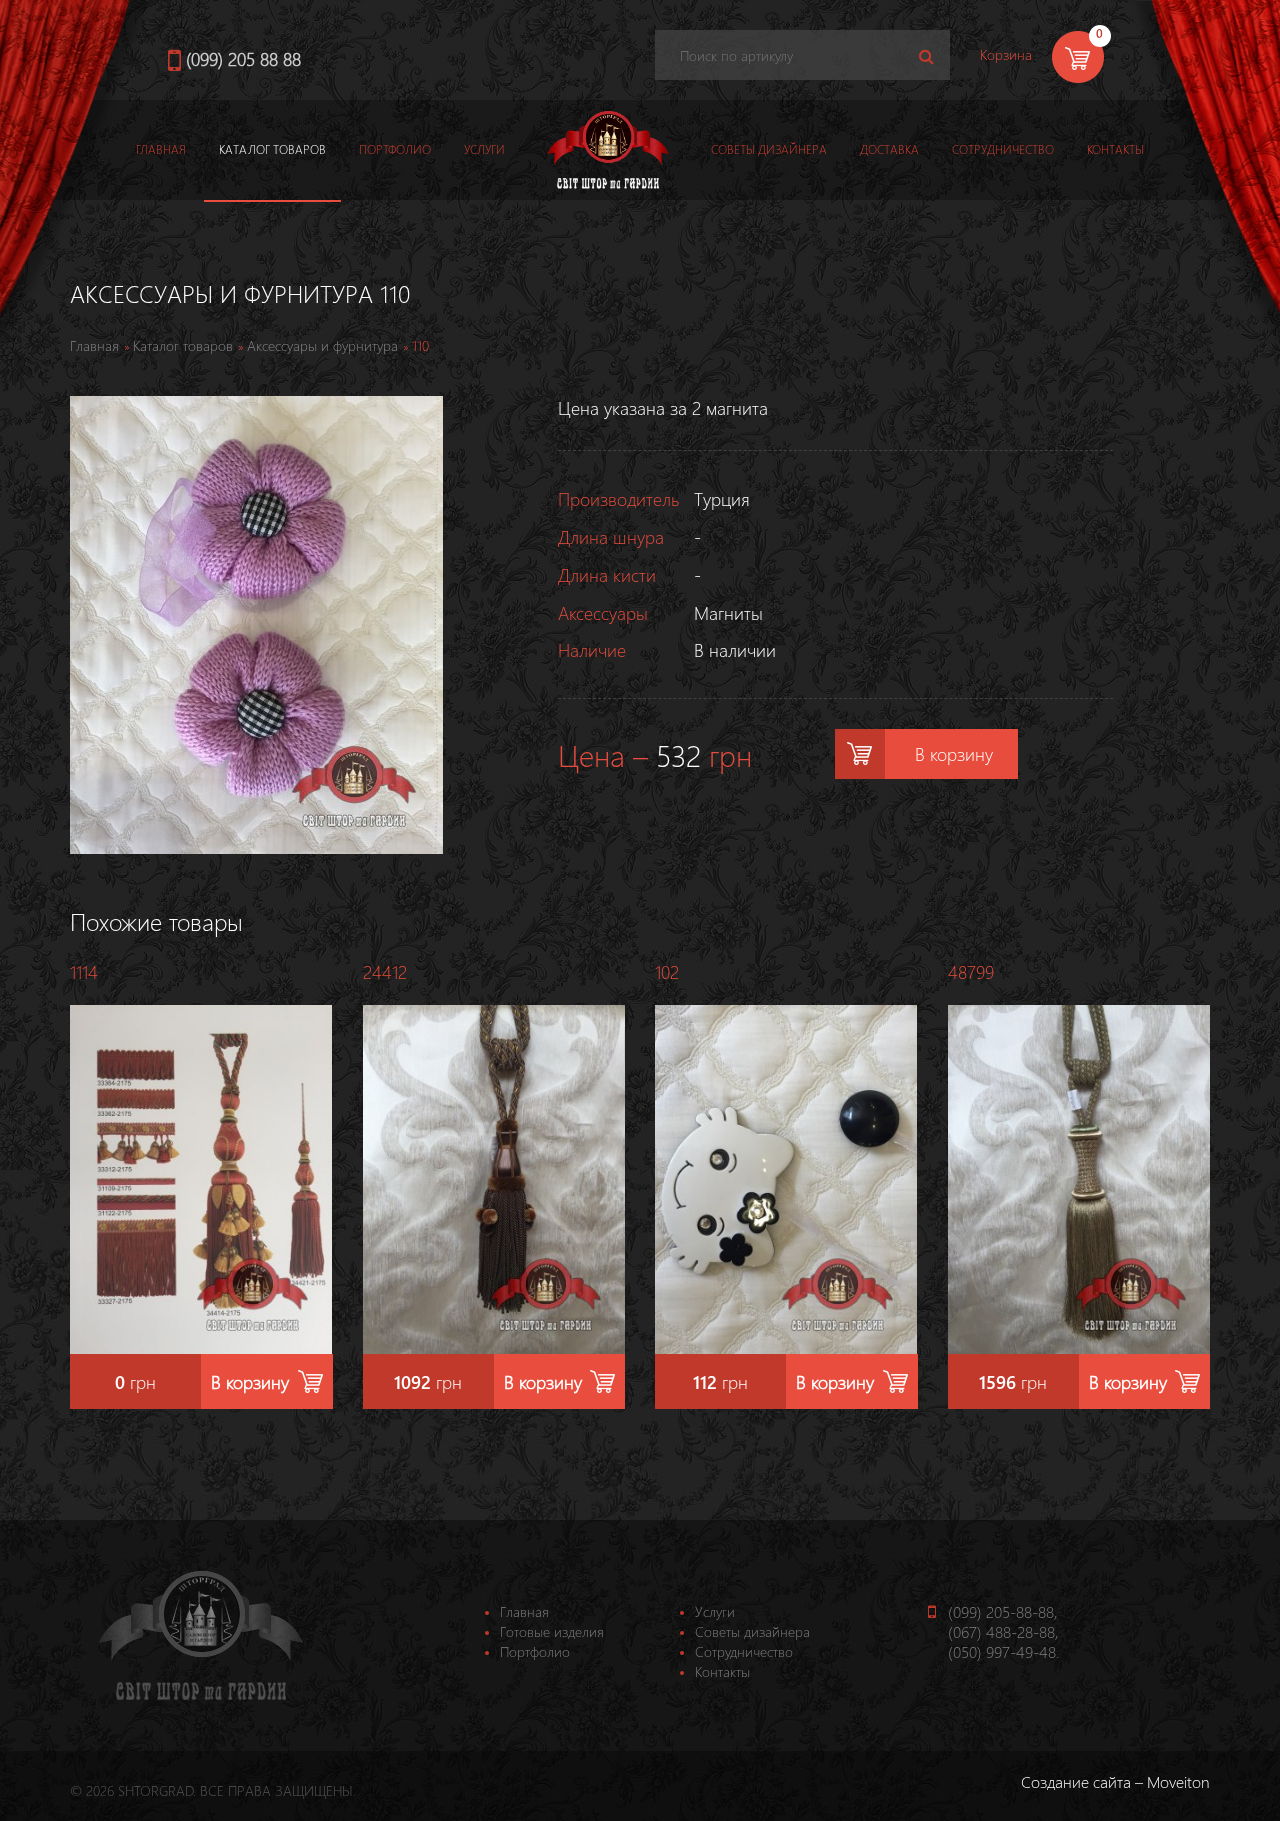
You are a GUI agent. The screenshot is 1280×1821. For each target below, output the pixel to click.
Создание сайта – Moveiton (1115, 1781)
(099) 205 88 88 (243, 58)
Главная (161, 149)
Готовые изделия (552, 1631)
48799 (971, 971)
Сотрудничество (1003, 149)
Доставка (889, 149)
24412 (385, 971)
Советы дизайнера (769, 149)
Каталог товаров (272, 149)
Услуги (484, 149)
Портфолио (395, 149)
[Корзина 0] (1043, 81)
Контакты (1115, 149)
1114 (84, 971)
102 (667, 971)
